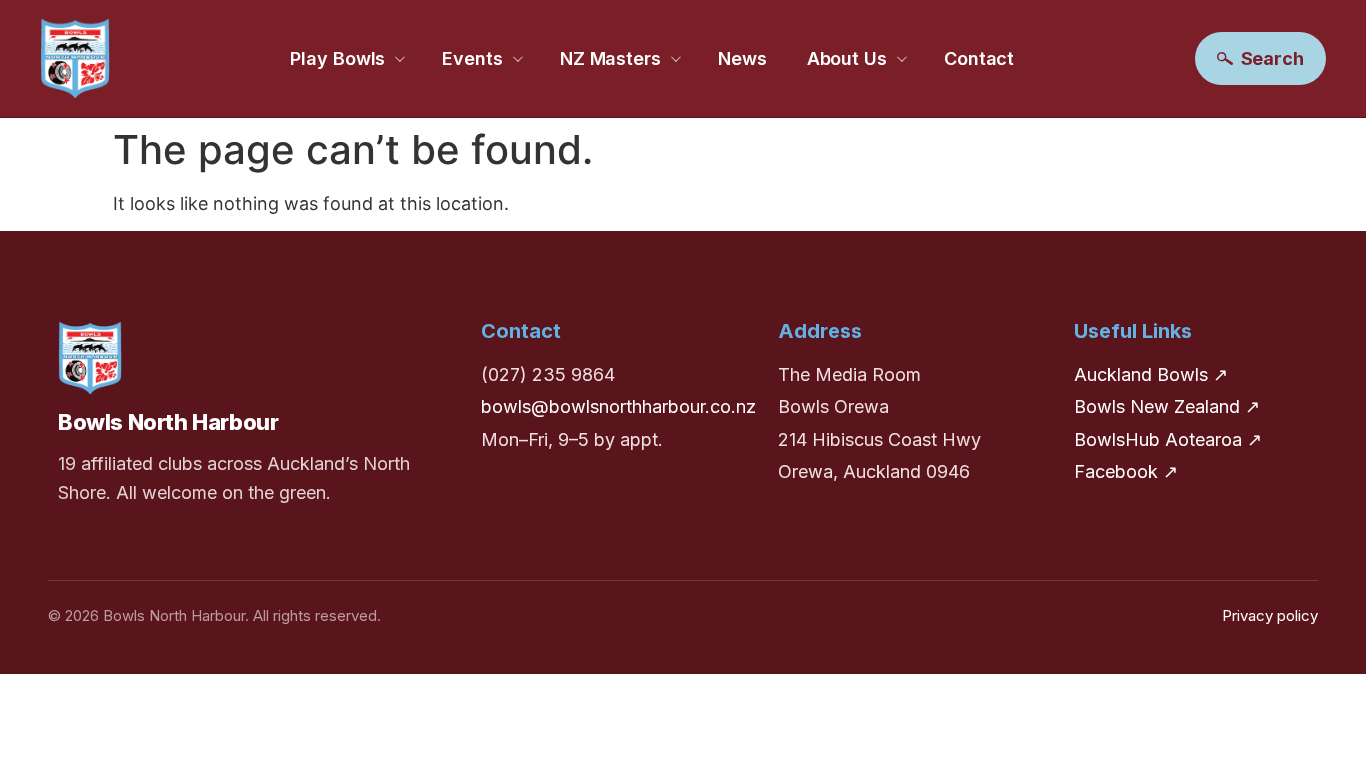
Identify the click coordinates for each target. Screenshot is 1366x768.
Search (1272, 58)
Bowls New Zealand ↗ (1167, 406)
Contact (979, 58)
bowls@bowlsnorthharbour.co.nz (618, 406)
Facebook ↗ (1126, 471)
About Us (847, 58)
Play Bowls (337, 58)
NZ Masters (610, 58)
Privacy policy (1270, 615)
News (742, 58)
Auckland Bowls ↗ (1151, 374)
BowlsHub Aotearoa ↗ (1168, 439)
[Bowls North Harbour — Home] (75, 58)
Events (472, 58)
